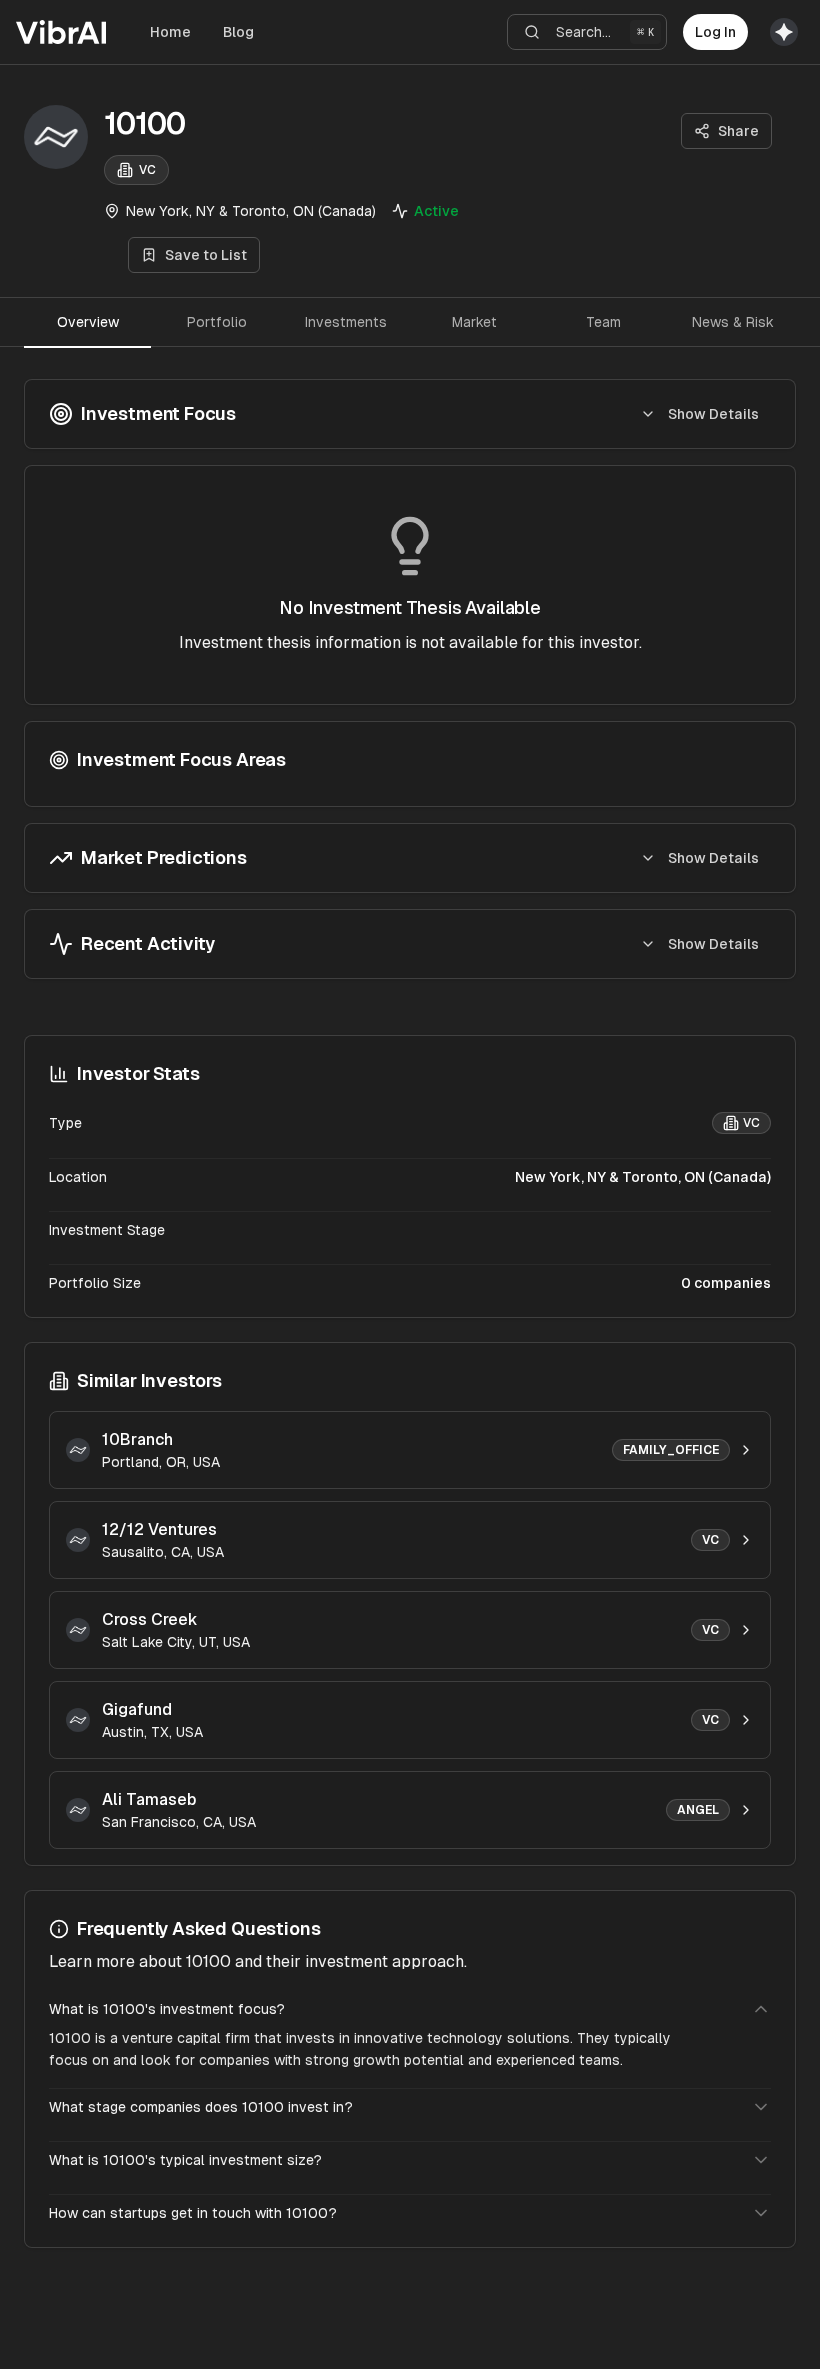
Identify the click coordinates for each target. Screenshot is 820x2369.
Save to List (206, 255)
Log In (715, 32)
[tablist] (410, 322)
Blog (238, 32)
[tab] (87, 322)
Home (170, 32)
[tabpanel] (410, 679)
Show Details (713, 414)
